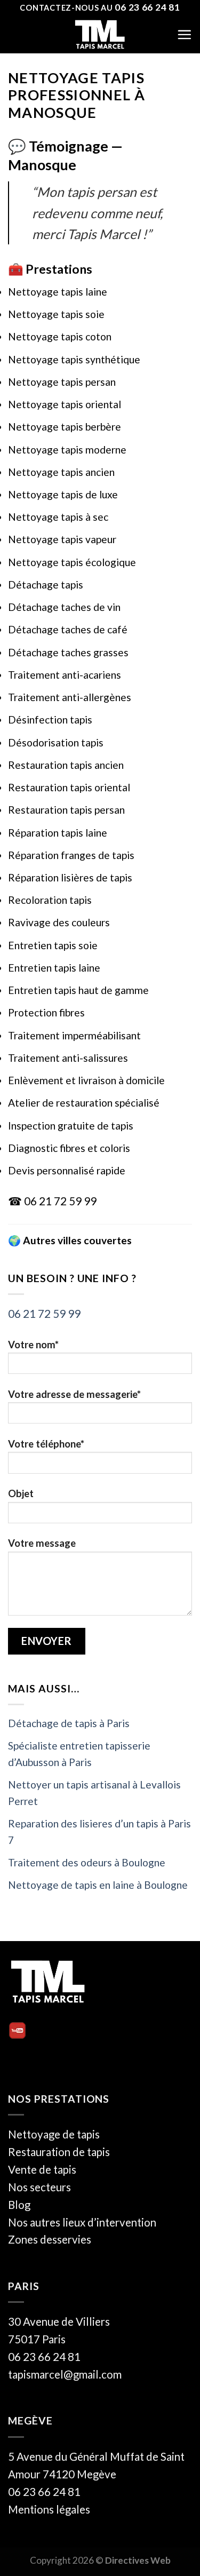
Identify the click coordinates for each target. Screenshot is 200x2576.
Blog (19, 2205)
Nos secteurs (39, 2187)
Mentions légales (49, 2509)
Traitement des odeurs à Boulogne (87, 1862)
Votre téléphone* (46, 1444)
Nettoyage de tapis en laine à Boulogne (98, 1885)
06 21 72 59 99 (44, 1314)
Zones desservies (50, 2239)
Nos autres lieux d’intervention (82, 2222)
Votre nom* (33, 1345)
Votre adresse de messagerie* (74, 1394)
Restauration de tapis (59, 2152)
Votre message (42, 1543)
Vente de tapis (42, 2169)
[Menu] (184, 34)
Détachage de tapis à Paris (69, 1723)
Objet (21, 1493)
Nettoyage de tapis (54, 2134)
